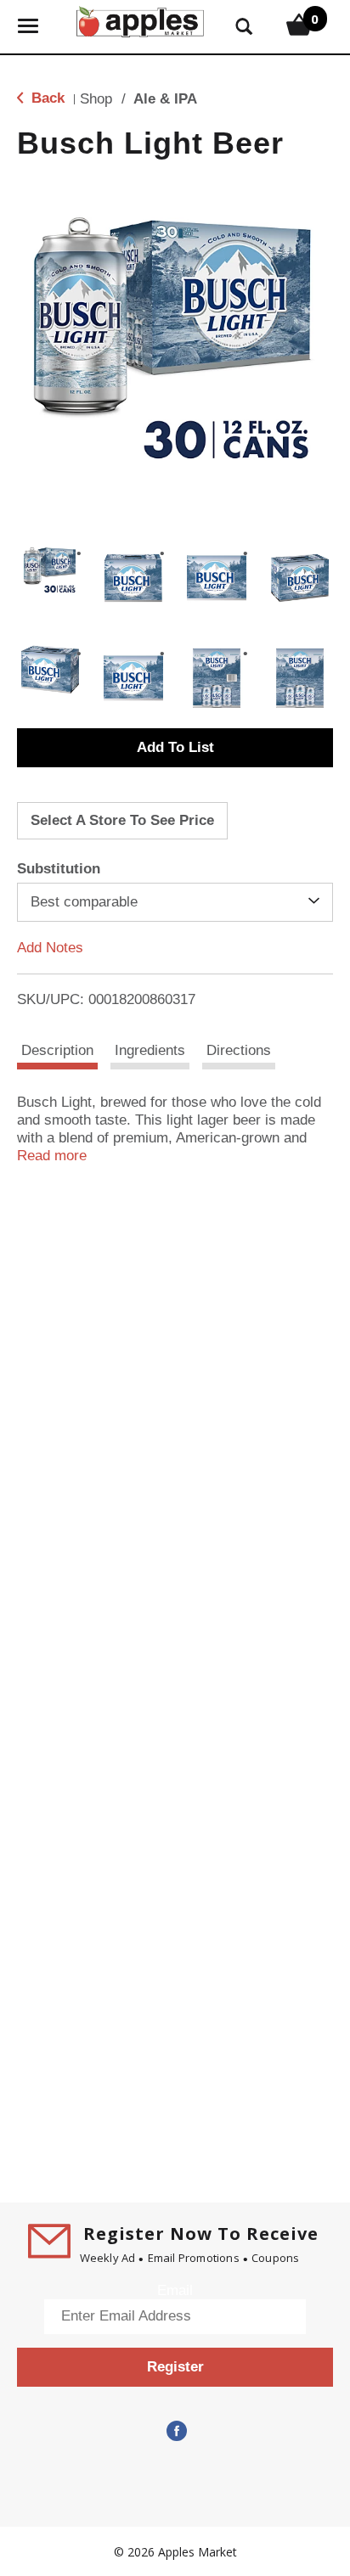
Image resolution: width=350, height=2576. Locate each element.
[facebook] (175, 2432)
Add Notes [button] (50, 948)
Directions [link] (239, 1050)
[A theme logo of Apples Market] (140, 20)
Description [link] (57, 1050)
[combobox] (175, 902)
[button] (50, 570)
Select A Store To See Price (122, 820)
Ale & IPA (165, 99)
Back (46, 98)
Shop (96, 99)
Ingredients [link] (150, 1050)
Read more (52, 1156)
